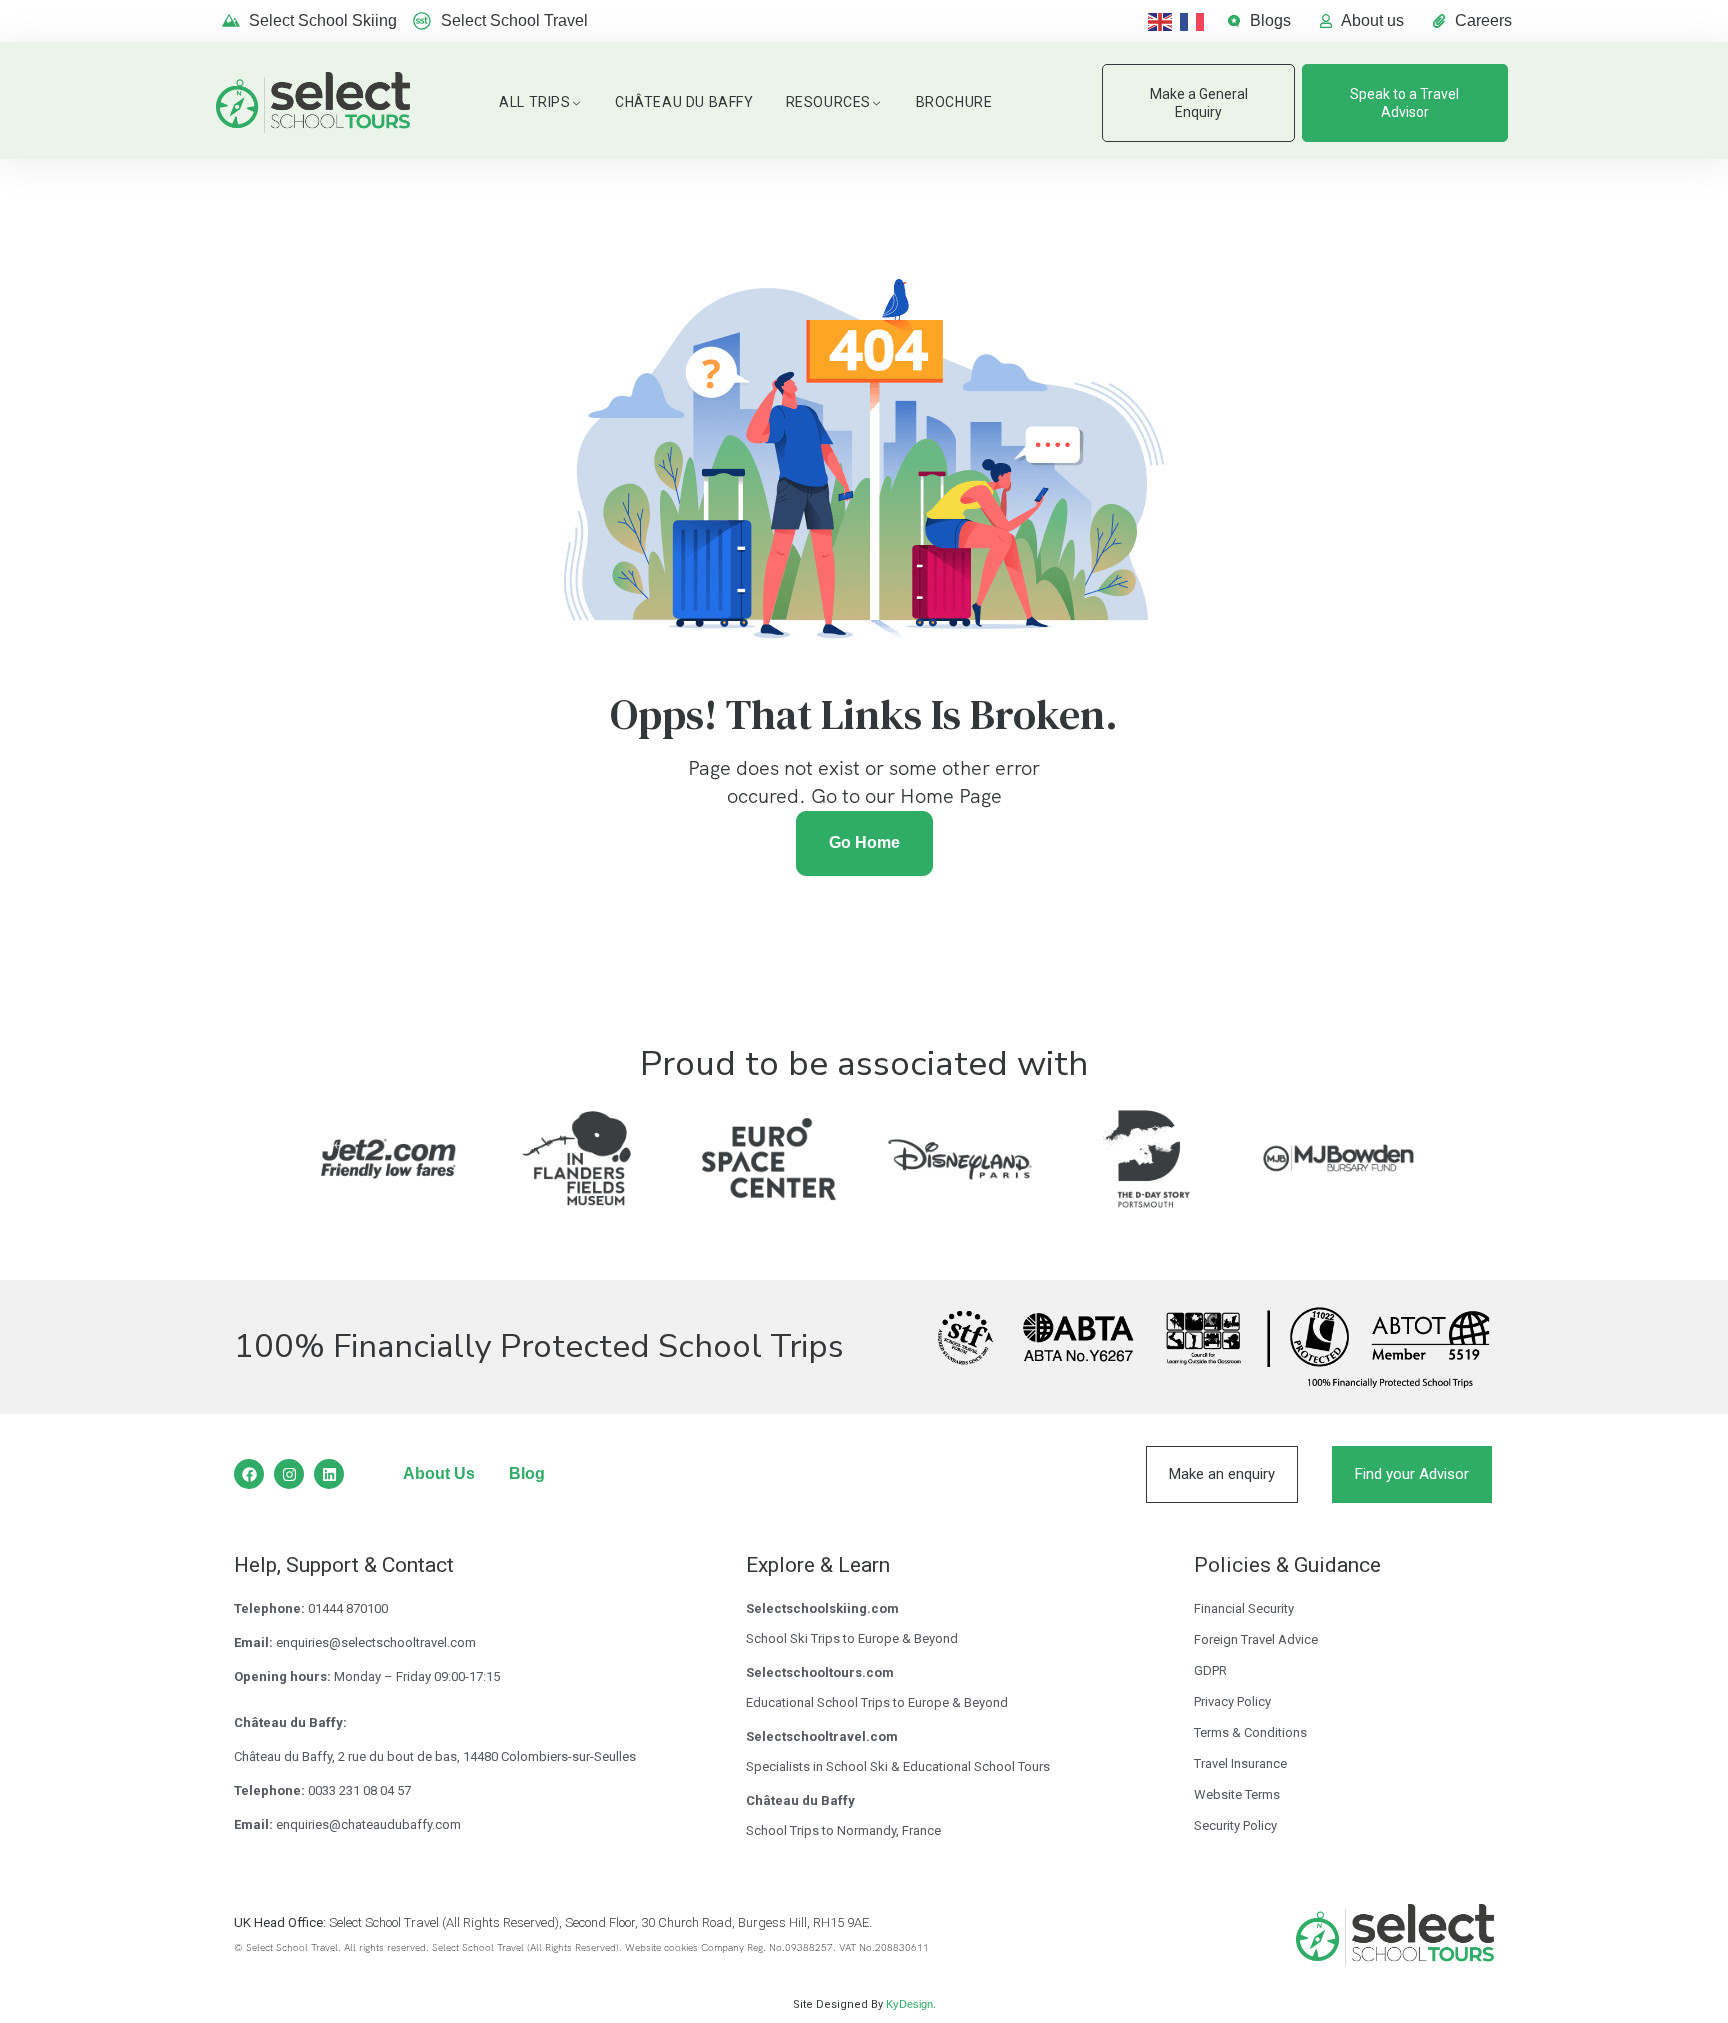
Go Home (864, 842)
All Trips (534, 102)
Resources (828, 102)
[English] (1164, 20)
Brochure (954, 102)
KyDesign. (911, 2004)
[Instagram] (289, 1474)
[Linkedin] (329, 1474)
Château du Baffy (684, 102)
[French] (1196, 20)
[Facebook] (249, 1474)
